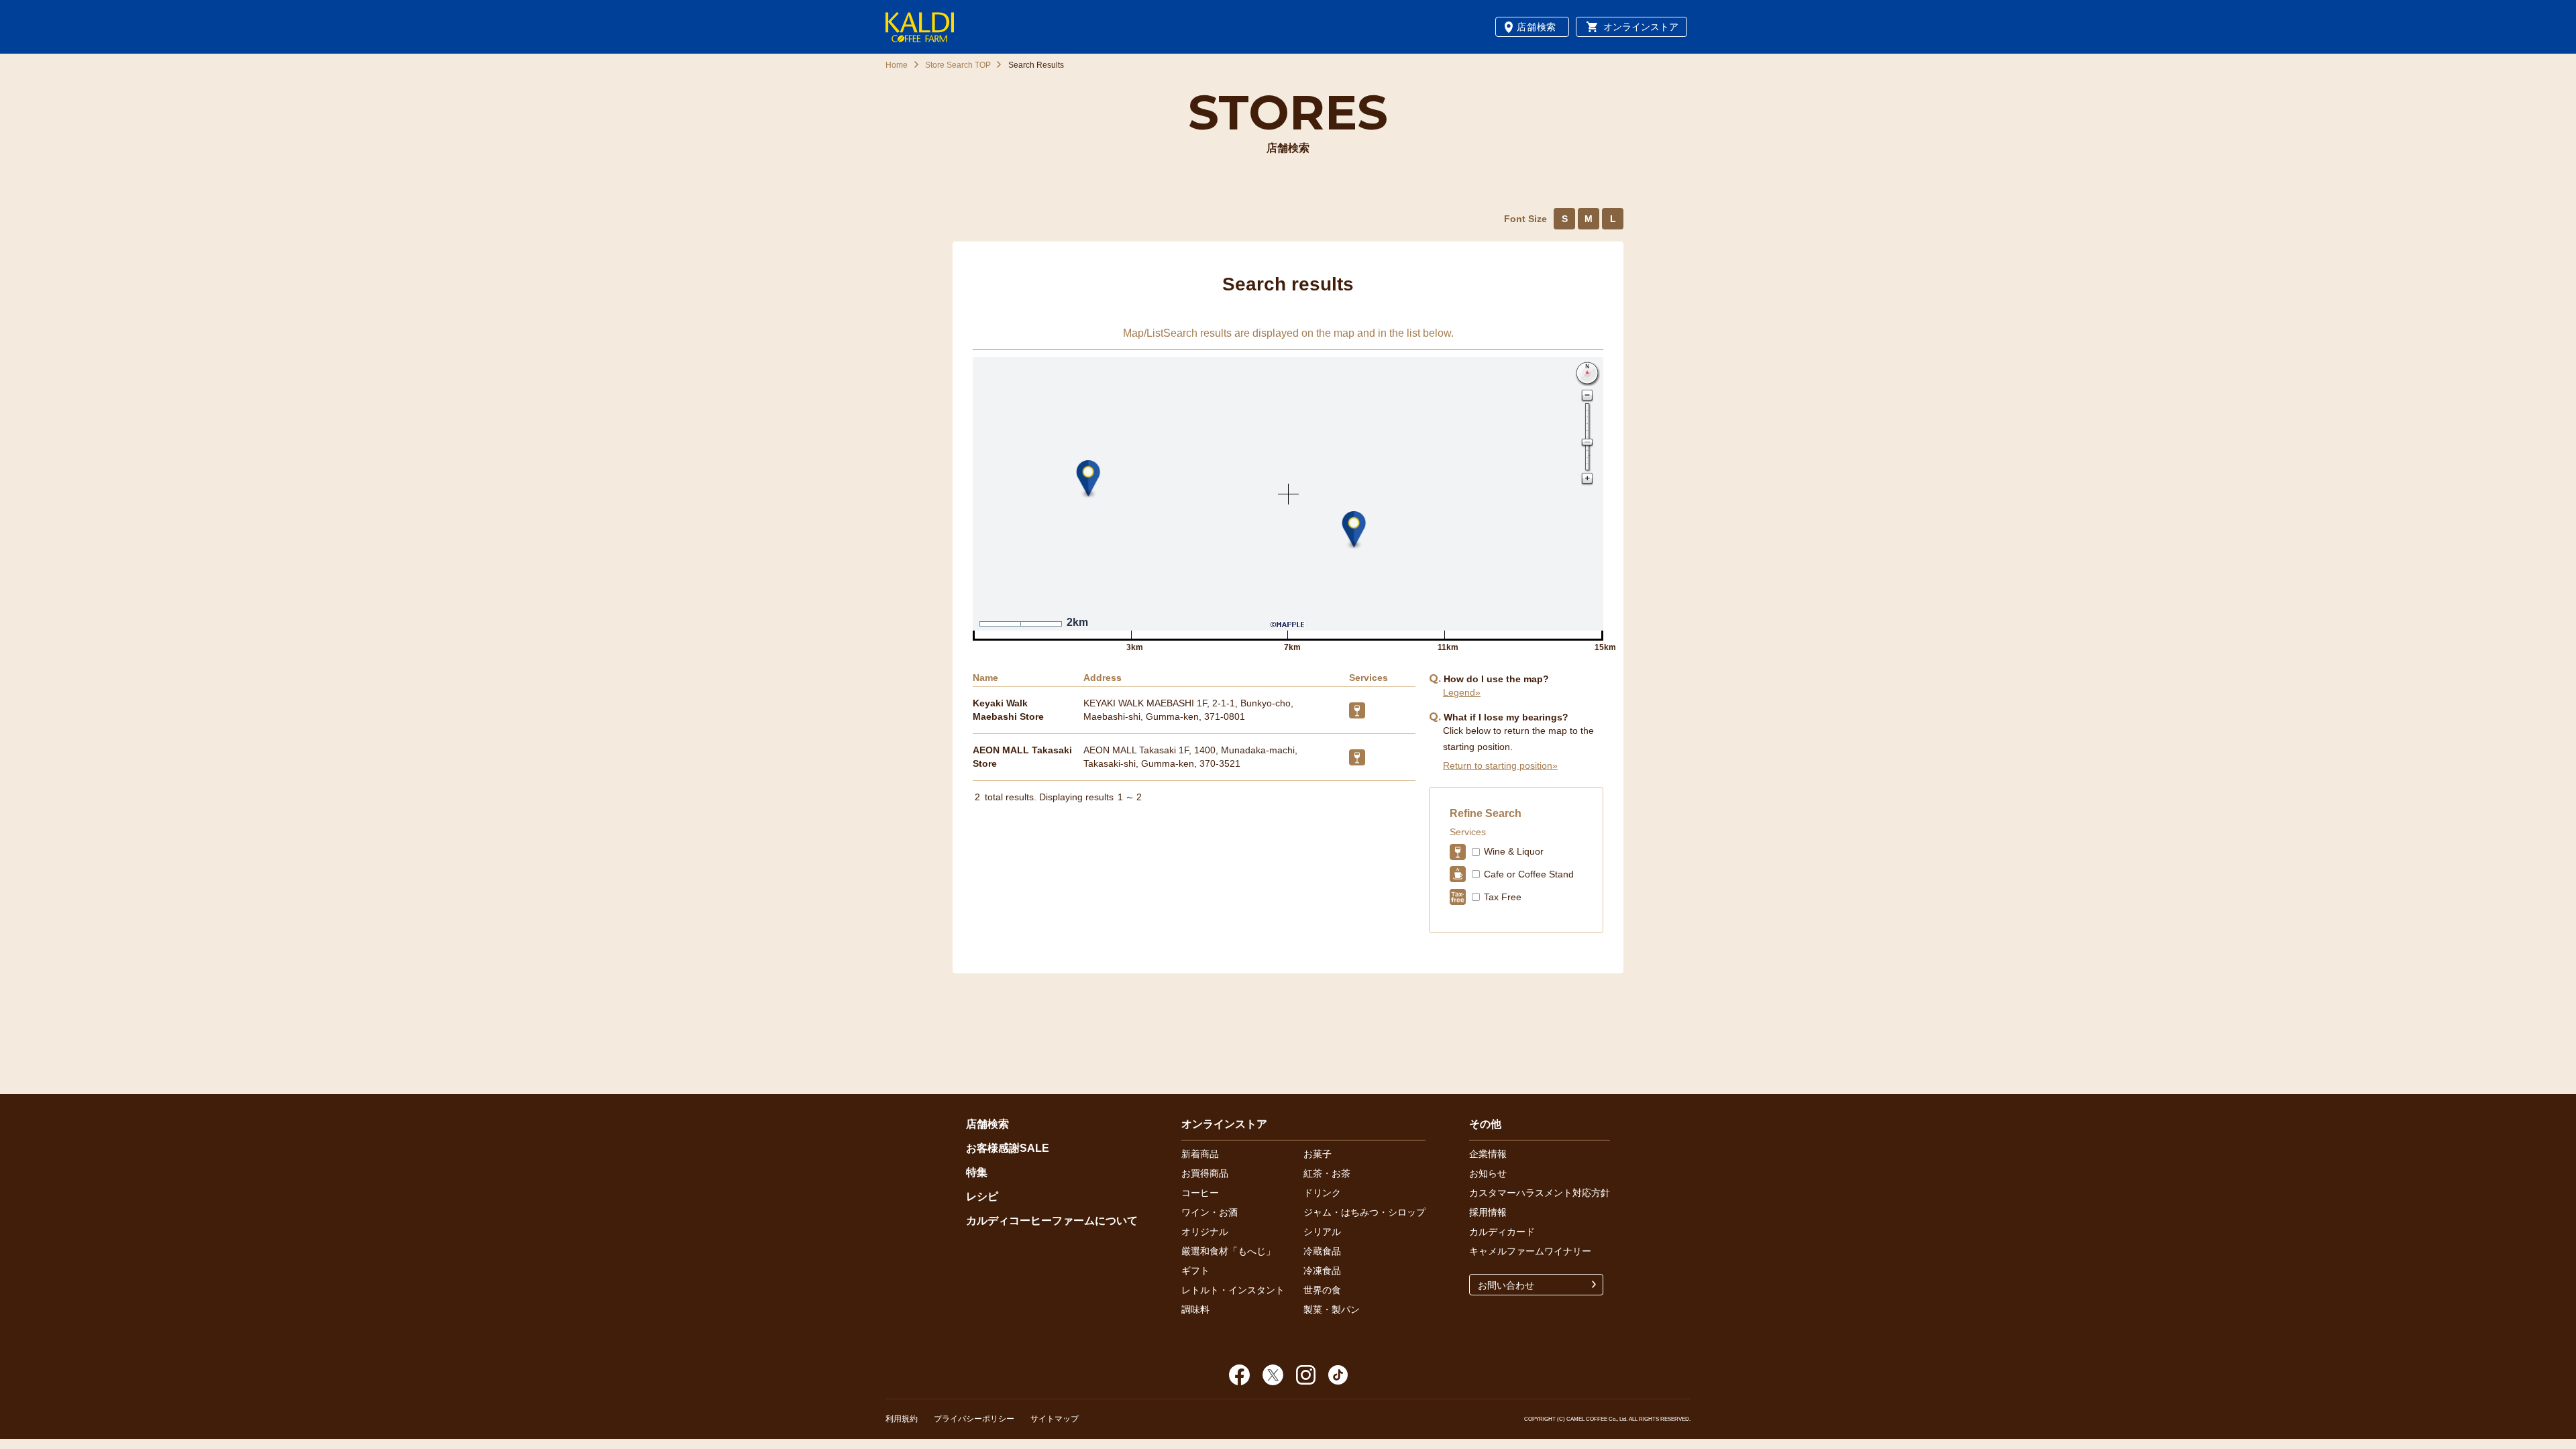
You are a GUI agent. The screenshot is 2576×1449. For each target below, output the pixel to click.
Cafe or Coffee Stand (1529, 874)
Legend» (1462, 692)
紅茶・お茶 (1327, 1173)
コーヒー (1200, 1193)
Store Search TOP (958, 65)
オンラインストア (1641, 27)
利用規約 (902, 1419)
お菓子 (1318, 1154)
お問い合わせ (1506, 1285)
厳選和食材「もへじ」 (1228, 1251)
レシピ (982, 1196)
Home (897, 65)
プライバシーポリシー (974, 1419)
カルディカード (1502, 1232)
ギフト (1195, 1271)
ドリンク (1322, 1193)
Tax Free (1503, 897)
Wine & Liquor (1514, 851)
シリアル (1322, 1232)
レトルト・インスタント (1233, 1290)
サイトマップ (1055, 1419)
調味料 (1195, 1309)
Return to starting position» (1500, 765)
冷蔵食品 (1322, 1251)
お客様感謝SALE (1008, 1148)
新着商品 (1200, 1154)
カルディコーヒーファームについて (1052, 1221)
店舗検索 (1537, 27)
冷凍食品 (1322, 1271)
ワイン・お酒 (1210, 1212)
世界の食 (1322, 1290)
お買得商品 (1205, 1173)
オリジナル (1205, 1232)
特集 (977, 1172)
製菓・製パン (1332, 1309)
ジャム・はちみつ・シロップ (1364, 1212)
